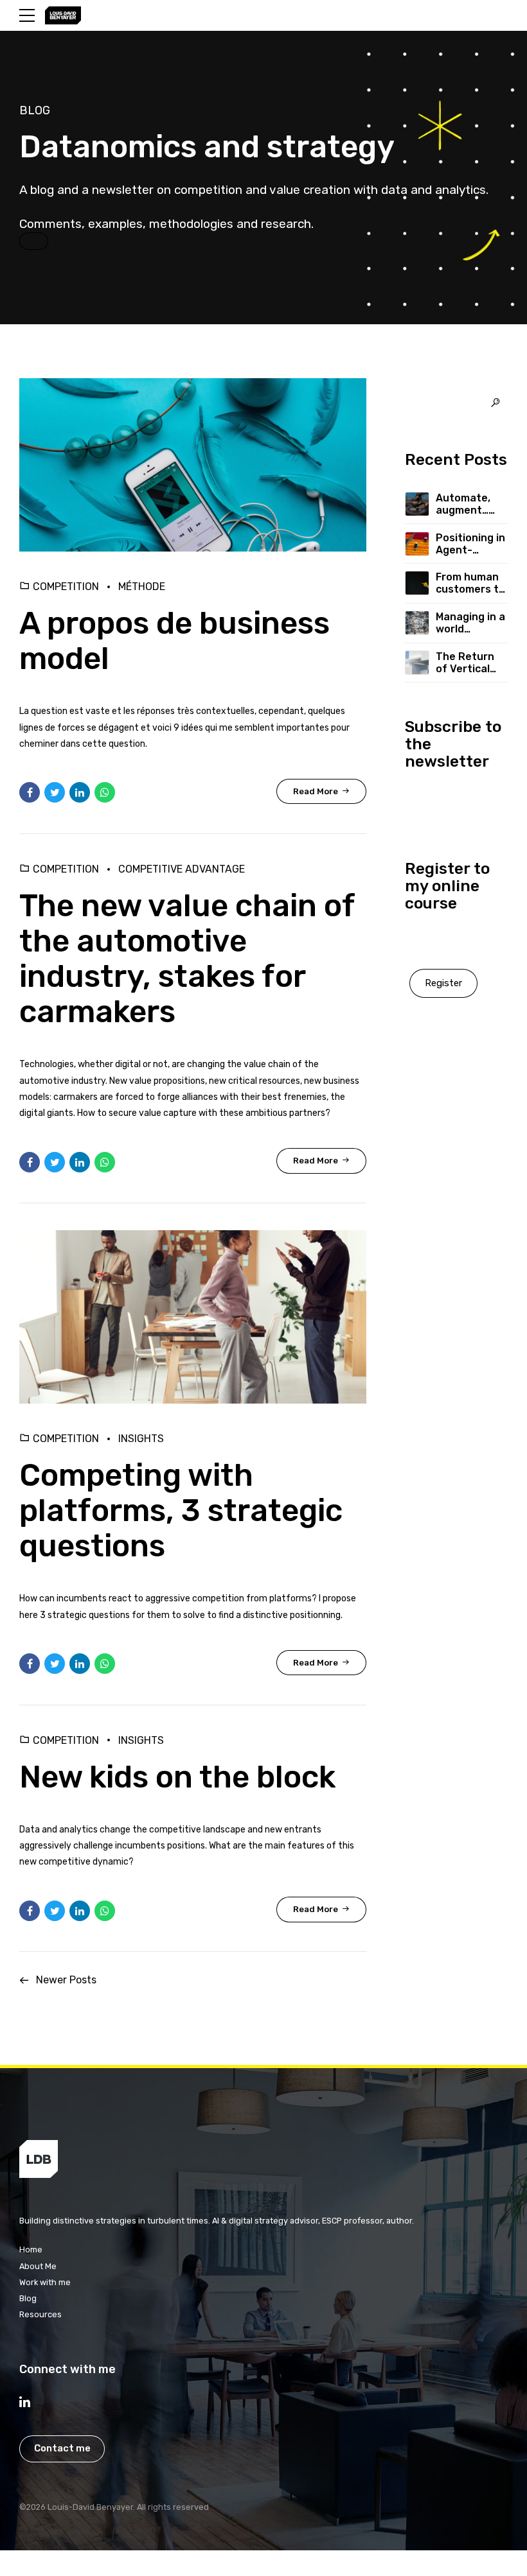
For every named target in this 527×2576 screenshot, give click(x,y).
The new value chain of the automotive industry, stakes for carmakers (187, 959)
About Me (38, 2266)
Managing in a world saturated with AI (470, 623)
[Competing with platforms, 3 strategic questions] (193, 1317)
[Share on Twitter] (55, 792)
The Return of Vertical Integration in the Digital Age (471, 663)
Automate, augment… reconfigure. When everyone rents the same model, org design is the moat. (468, 504)
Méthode (142, 587)
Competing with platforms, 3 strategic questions (181, 1510)
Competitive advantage (182, 869)
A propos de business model (174, 641)
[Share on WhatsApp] (105, 792)
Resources (40, 2314)
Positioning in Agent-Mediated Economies (470, 544)
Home (31, 2250)
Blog (28, 2298)
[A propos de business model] (193, 465)
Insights (141, 1439)
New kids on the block (177, 1777)
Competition (66, 587)
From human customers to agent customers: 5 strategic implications (470, 583)
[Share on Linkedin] (80, 792)
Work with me (45, 2282)
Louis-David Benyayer (90, 2507)
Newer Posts (66, 1980)
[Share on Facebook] (30, 792)
